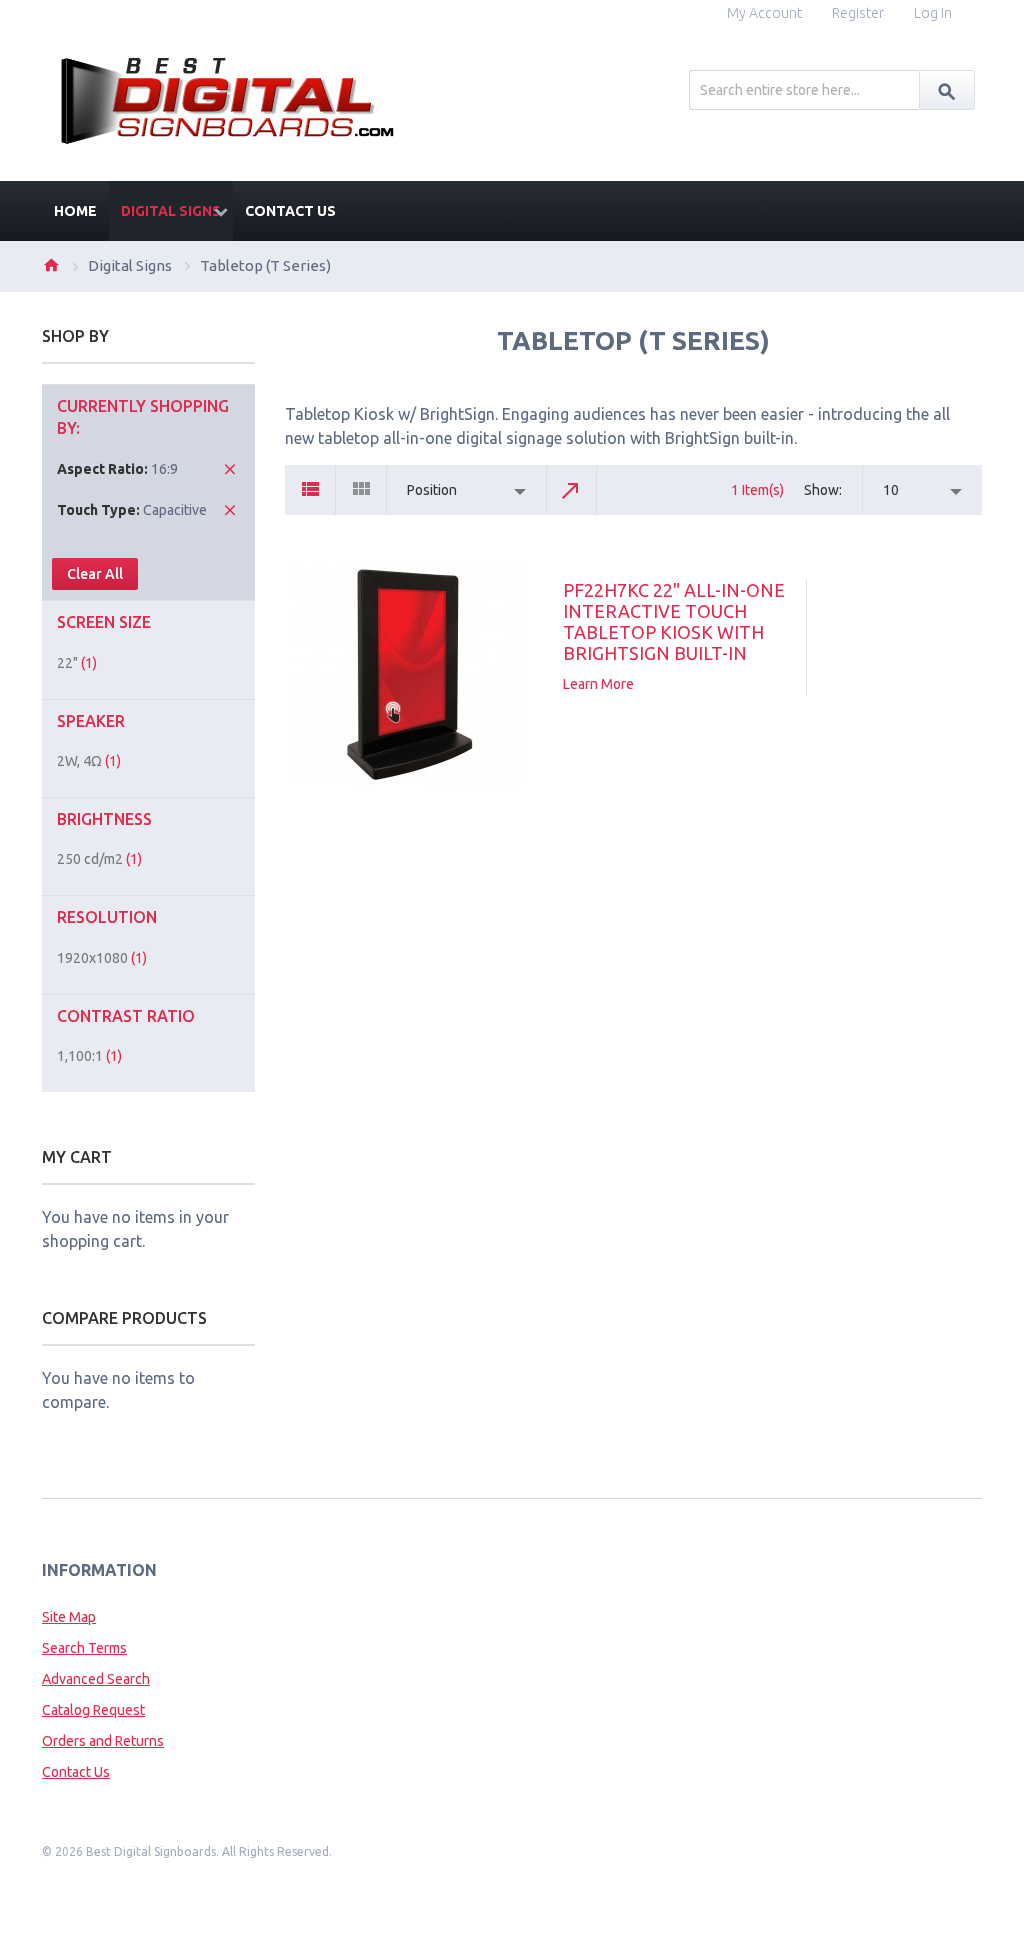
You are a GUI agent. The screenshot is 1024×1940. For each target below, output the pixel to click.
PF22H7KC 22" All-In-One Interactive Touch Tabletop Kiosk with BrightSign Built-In (674, 621)
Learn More (598, 684)
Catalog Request (93, 1710)
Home (51, 265)
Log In (933, 13)
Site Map (69, 1617)
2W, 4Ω (89, 761)
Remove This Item (230, 469)
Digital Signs (130, 265)
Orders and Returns (103, 1741)
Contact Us (76, 1772)
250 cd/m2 (99, 859)
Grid (361, 490)
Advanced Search (96, 1679)
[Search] (947, 90)
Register (858, 13)
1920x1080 (102, 958)
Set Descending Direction (572, 490)
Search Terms (84, 1648)
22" (77, 663)
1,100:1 (89, 1056)
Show (821, 490)
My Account (764, 13)
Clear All (95, 574)
